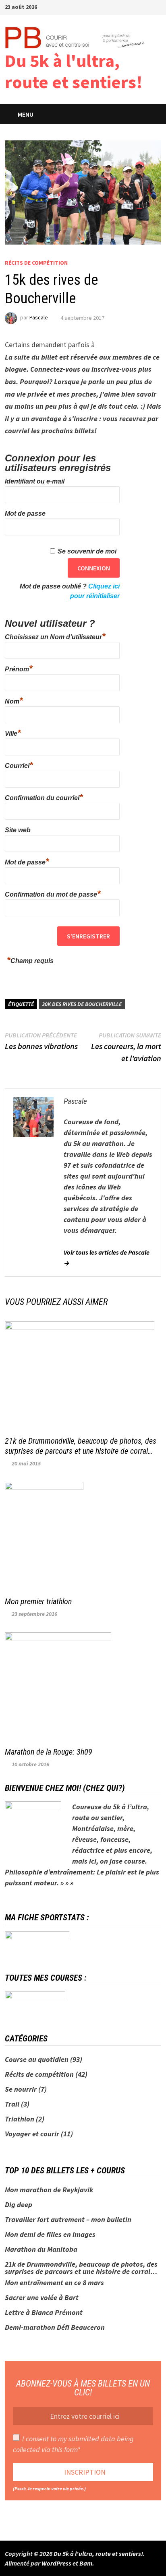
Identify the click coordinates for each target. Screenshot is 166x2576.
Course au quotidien (37, 2059)
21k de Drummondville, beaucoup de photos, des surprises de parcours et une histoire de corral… (81, 1446)
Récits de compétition (36, 263)
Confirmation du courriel (44, 797)
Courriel (19, 765)
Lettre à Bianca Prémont (44, 2312)
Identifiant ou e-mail (35, 481)
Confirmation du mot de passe (53, 893)
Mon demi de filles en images (50, 2234)
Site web (18, 830)
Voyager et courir (32, 2134)
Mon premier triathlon (38, 1601)
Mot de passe (25, 513)
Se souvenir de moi (87, 551)
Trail (12, 2104)
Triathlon (20, 2119)
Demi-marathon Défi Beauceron (55, 2327)
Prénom (19, 668)
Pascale (39, 318)
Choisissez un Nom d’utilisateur (55, 636)
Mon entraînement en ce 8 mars (54, 2283)
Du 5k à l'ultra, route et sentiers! (74, 71)
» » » (67, 1883)
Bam (86, 2563)
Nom (14, 700)
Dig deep (19, 2205)
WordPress (56, 2563)
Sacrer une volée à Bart (42, 2297)
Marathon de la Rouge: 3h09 (49, 1752)
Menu (26, 114)
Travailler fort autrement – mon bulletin (68, 2219)
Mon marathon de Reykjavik (49, 2190)
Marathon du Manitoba (41, 2249)
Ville (13, 732)
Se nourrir (21, 2089)
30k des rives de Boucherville (82, 1004)
